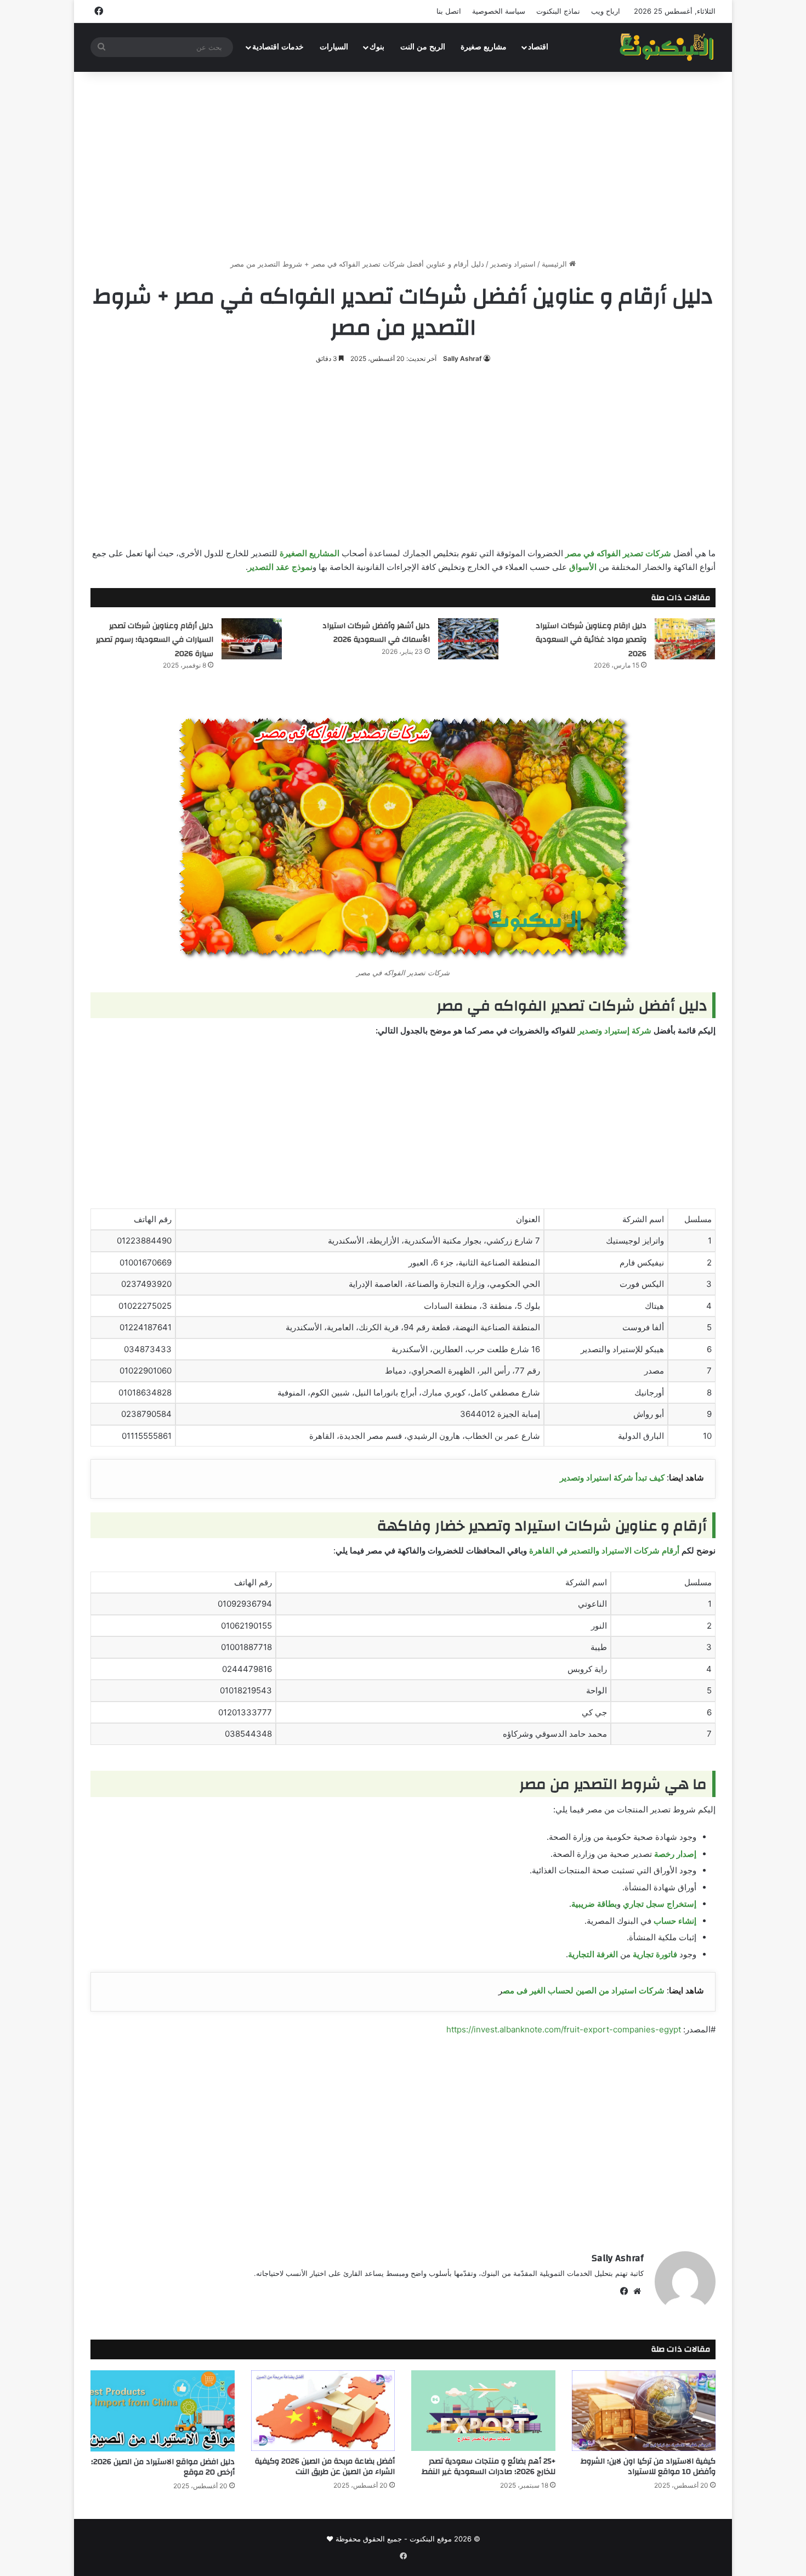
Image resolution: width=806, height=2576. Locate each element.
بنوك (377, 47)
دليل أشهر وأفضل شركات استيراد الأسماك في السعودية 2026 (376, 633)
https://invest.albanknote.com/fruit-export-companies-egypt (564, 2029)
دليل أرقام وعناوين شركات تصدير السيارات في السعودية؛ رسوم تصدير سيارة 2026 (155, 640)
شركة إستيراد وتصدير (615, 1030)
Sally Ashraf (462, 358)
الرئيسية (555, 264)
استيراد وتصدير (513, 264)
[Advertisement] (403, 165)
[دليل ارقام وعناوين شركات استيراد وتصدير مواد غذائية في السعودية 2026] (685, 639)
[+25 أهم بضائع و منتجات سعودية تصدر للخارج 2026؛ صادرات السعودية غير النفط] (483, 2411)
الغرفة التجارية (593, 1954)
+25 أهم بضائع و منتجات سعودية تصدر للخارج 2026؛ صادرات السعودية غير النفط (489, 2467)
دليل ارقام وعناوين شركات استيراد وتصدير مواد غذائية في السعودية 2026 (591, 640)
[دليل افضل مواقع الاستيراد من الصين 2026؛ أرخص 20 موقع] (163, 2411)
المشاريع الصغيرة (310, 553)
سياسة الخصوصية (499, 11)
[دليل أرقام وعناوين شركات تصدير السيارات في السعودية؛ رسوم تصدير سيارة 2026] (252, 639)
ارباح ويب (606, 11)
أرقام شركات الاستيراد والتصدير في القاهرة (604, 1550)
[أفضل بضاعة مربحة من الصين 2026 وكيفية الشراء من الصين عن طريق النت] (323, 2411)
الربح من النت (423, 47)
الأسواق (583, 567)
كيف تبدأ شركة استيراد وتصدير (612, 1478)
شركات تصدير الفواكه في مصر (618, 553)
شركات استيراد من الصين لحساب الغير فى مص (584, 1990)
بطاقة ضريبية (594, 1904)
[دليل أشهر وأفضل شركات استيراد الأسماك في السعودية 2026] (468, 639)
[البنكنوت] (668, 47)
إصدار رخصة (675, 1854)
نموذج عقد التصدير (280, 567)
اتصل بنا (449, 11)
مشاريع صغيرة (484, 47)
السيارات (334, 47)
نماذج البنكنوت (558, 11)
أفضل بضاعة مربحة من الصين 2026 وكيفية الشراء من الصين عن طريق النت (325, 2467)
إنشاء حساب (675, 1921)
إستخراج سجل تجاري (660, 1904)
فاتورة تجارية (655, 1954)
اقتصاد (538, 47)
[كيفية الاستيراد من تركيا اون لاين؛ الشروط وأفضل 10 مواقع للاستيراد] (644, 2411)
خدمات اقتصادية (278, 47)
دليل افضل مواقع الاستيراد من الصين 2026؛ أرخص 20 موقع (163, 2467)
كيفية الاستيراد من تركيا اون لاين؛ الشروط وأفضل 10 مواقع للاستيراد (648, 2467)
